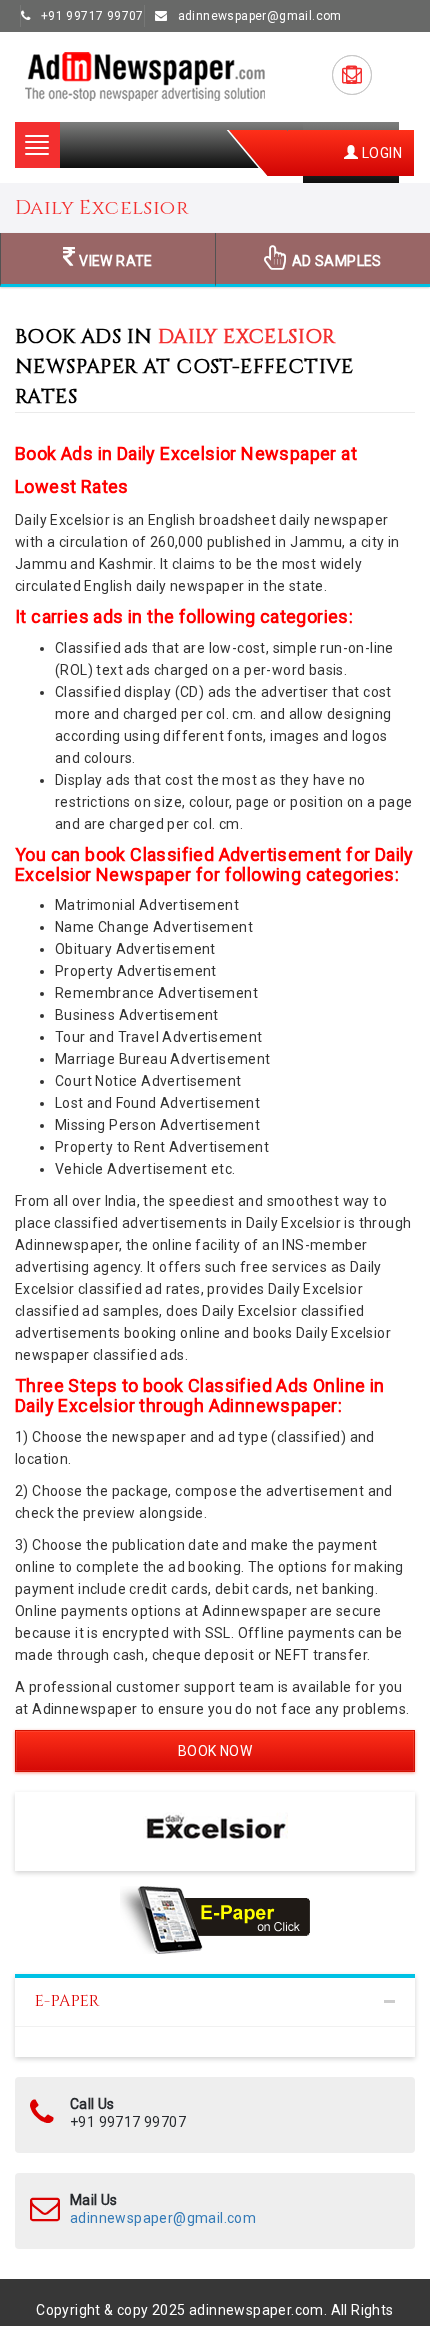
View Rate (114, 261)
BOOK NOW (215, 1751)
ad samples (335, 261)
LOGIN (380, 153)
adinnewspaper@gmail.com (163, 2218)
